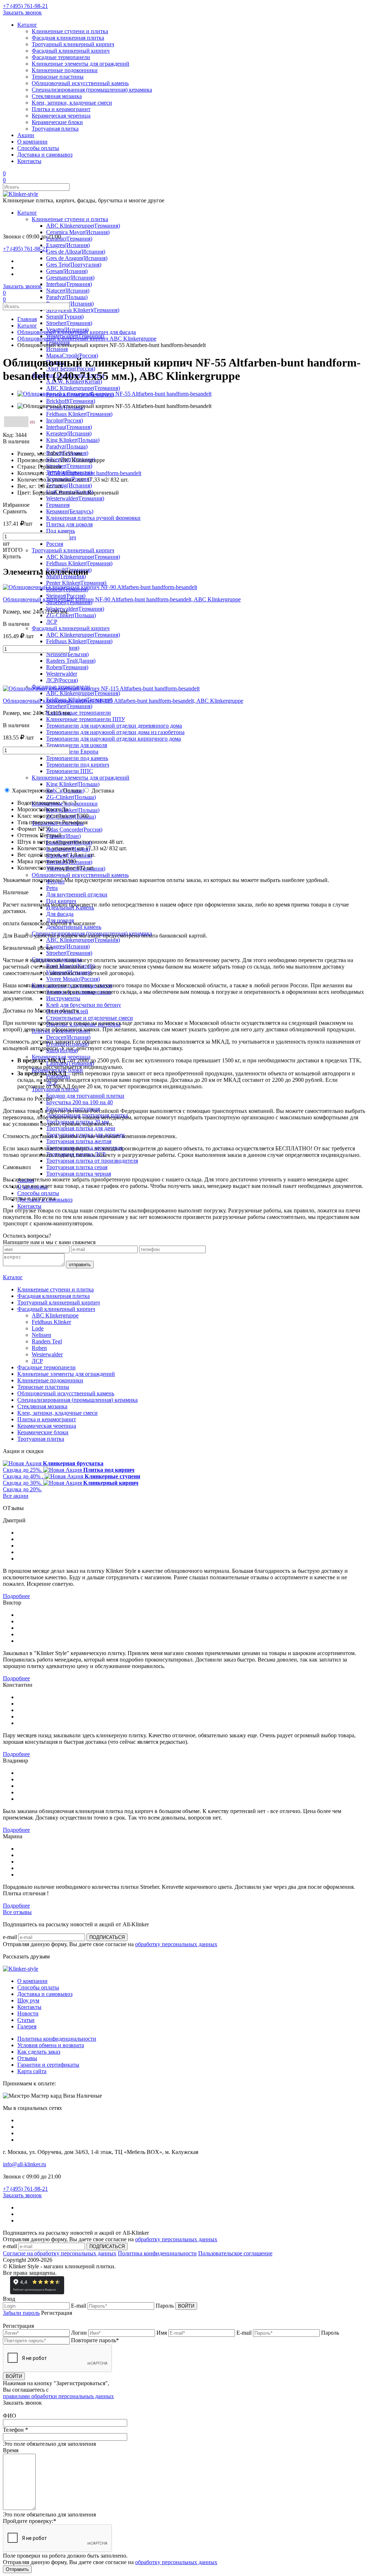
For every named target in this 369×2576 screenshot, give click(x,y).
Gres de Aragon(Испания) (77, 258)
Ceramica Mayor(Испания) (78, 232)
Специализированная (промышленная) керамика (92, 90)
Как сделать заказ (39, 2052)
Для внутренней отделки (77, 894)
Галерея (27, 2026)
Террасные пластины (58, 77)
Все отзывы (17, 1912)
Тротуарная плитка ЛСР (76, 1154)
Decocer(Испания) (68, 1037)
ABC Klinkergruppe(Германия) (83, 226)
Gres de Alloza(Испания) (76, 252)
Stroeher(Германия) (69, 323)
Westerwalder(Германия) (75, 498)
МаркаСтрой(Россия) (72, 356)
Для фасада (60, 914)
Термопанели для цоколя (77, 745)
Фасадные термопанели (61, 57)
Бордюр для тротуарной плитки (85, 1096)
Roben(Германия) (67, 667)
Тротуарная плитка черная (79, 1174)
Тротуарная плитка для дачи (81, 1128)
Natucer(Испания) (68, 291)
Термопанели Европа (72, 752)
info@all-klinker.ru (25, 2164)
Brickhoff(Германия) (71, 401)
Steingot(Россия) (66, 596)
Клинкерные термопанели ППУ (86, 719)
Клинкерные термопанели (79, 713)
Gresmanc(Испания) (70, 278)
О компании (32, 142)
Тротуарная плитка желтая (79, 1141)
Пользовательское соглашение (235, 2253)
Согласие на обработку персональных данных (60, 2253)
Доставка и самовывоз (45, 155)
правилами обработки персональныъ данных (58, 2396)
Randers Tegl (47, 1341)
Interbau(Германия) (69, 284)
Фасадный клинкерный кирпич (71, 51)
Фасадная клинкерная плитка (68, 38)
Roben (39, 1348)
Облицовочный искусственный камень (80, 83)
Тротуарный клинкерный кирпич (73, 44)
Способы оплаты (38, 148)
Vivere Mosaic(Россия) (73, 979)
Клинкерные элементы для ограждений (81, 64)
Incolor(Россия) (65, 420)
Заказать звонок (22, 12)
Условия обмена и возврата (51, 2045)
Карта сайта (32, 2071)
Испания (57, 349)
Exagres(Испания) (68, 245)
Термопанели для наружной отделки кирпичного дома (114, 739)
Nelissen (41, 1335)
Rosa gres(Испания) (70, 304)
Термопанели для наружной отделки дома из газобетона (115, 732)
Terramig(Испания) (69, 485)
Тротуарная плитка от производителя (92, 1161)
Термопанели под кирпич (78, 765)
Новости (28, 2013)
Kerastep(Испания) (69, 433)
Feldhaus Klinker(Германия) (79, 414)
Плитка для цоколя (69, 524)
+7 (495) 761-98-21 (25, 6)
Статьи (26, 2020)
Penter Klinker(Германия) (76, 583)
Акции (26, 135)
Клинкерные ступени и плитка (70, 31)
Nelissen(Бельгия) (67, 654)
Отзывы (27, 2058)
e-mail (10, 1937)
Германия (58, 505)
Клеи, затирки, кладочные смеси (72, 103)
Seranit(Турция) (65, 317)
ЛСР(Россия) (62, 680)
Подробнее (16, 1596)
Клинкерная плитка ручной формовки (93, 518)
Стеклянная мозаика (57, 96)
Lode (38, 1328)
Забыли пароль (21, 2313)
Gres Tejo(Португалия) (74, 265)
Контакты (29, 161)
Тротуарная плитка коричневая (84, 1148)
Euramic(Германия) (69, 239)
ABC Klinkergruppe (55, 1315)
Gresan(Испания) (67, 271)
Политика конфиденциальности (57, 2039)
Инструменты (63, 998)
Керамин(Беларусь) (70, 511)
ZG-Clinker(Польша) (71, 615)
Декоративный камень (74, 927)
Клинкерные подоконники (65, 70)
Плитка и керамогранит (61, 109)
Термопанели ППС (70, 771)
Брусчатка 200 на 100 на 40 (79, 1102)
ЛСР (52, 622)
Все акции (16, 1496)
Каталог (27, 25)
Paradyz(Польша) (67, 297)
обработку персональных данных (176, 1944)
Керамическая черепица (61, 116)
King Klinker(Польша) (73, 440)
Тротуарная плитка (55, 129)
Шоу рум (28, 2000)
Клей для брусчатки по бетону (84, 1005)
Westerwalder (62, 674)
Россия (55, 544)
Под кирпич (61, 901)
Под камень (61, 531)
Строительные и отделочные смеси (90, 1018)
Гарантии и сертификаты (48, 2065)
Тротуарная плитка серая (77, 1167)
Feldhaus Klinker (51, 1322)
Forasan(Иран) (63, 836)
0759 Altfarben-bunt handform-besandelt (95, 473)
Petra (52, 888)
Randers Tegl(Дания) (71, 661)
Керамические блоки (57, 122)
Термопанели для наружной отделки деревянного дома (114, 726)
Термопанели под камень (77, 758)
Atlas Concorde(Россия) (74, 830)
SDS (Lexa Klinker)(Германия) (83, 310)
